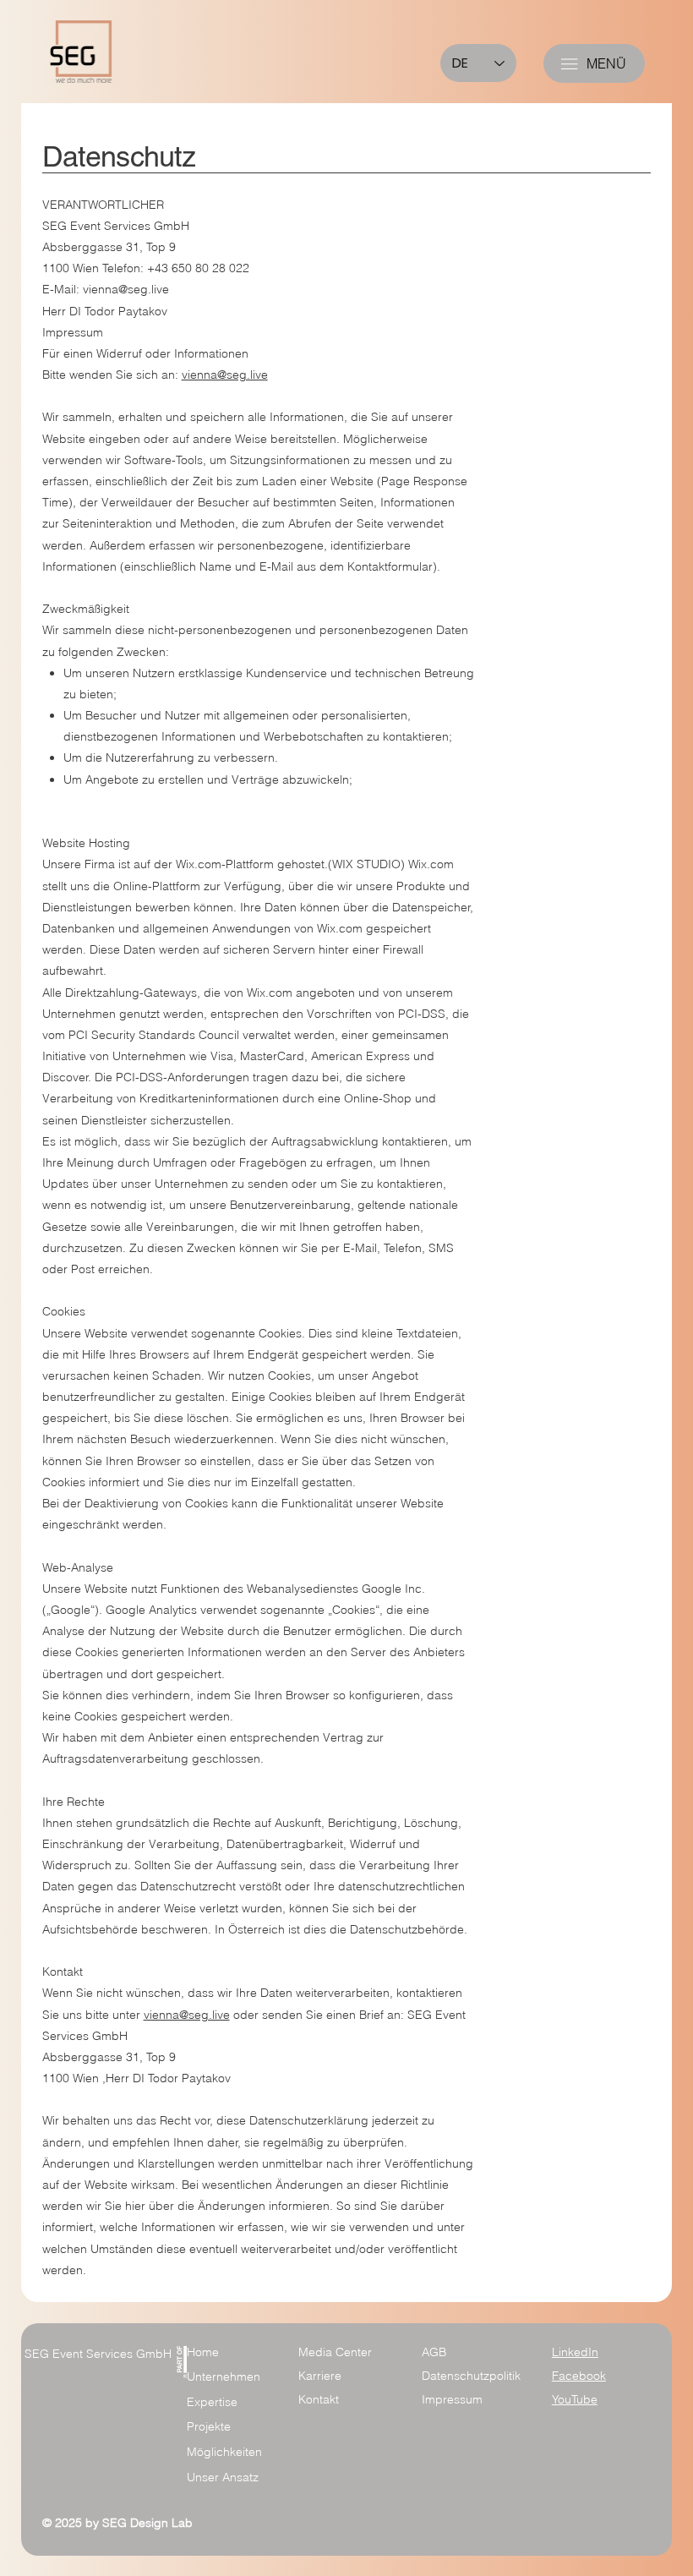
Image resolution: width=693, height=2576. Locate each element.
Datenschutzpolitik (471, 2376)
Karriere (320, 2376)
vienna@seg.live (126, 289)
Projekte (209, 2426)
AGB (434, 2352)
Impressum (452, 2399)
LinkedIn (575, 2352)
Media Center (335, 2352)
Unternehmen (224, 2376)
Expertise (212, 2402)
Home (203, 2352)
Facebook (579, 2376)
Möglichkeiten (224, 2452)
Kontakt (319, 2399)
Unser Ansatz (223, 2477)
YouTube (575, 2399)
